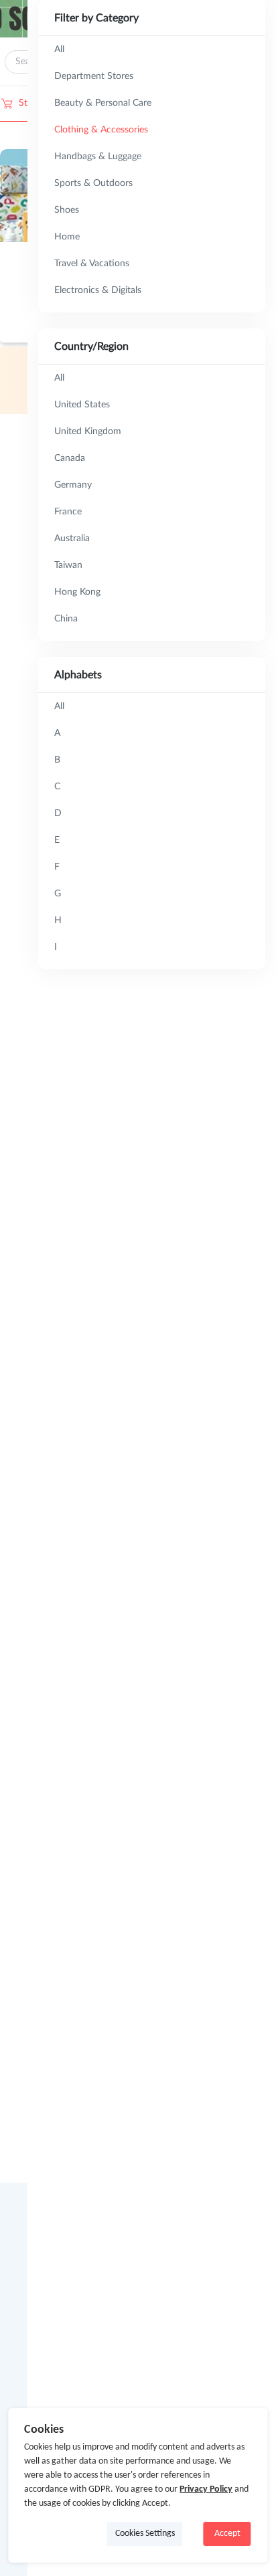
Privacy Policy (206, 2489)
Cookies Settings (145, 2534)
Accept (227, 2534)
